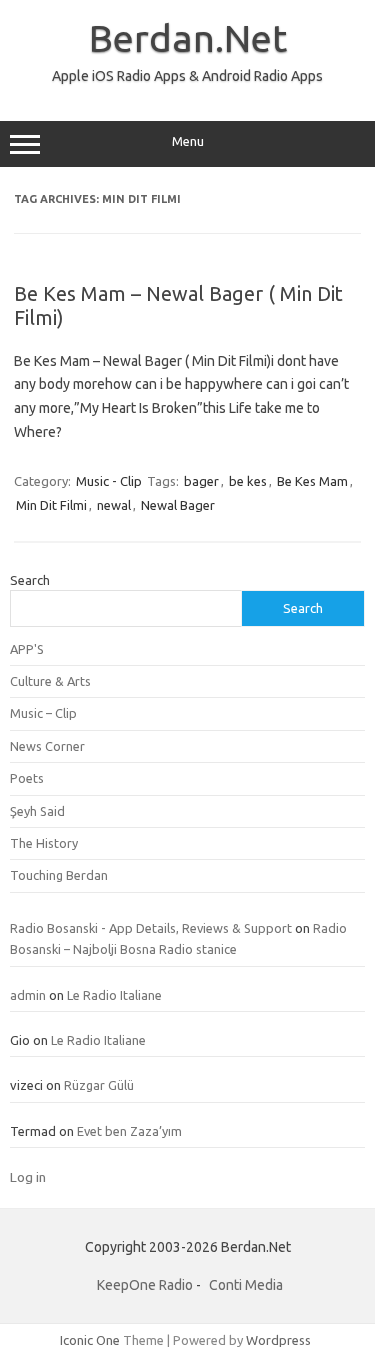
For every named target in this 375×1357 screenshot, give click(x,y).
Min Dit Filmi (51, 505)
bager (201, 481)
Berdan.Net (188, 38)
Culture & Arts (50, 681)
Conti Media (246, 1285)
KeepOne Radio (145, 1285)
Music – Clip (43, 713)
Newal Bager (178, 505)
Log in (28, 1177)
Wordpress (278, 1340)
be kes (248, 481)
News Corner (47, 746)
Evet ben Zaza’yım (129, 1131)
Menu (188, 141)
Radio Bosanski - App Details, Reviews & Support (151, 928)
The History (44, 843)
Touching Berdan (59, 875)
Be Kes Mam (312, 481)
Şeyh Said (37, 811)
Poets (27, 778)
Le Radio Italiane (114, 995)
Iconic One (90, 1340)
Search (30, 580)
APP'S (27, 649)
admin (28, 995)
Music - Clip (109, 481)
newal (114, 505)
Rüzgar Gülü (99, 1085)
